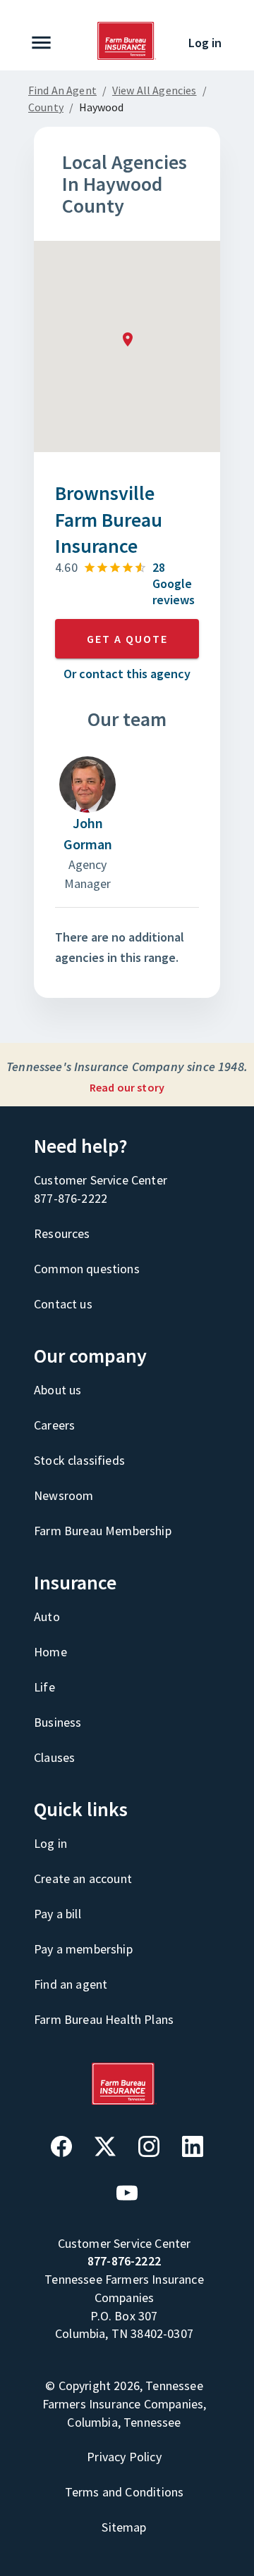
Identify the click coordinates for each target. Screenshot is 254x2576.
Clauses (54, 1757)
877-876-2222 (71, 1198)
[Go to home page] (127, 56)
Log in (205, 43)
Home (50, 1652)
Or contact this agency (127, 674)
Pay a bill (58, 1914)
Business (58, 1722)
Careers (54, 1425)
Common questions (87, 1269)
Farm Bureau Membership (103, 1531)
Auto (47, 1617)
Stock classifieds (79, 1460)
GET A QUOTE (127, 639)
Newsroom (64, 1495)
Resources (62, 1233)
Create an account (83, 1878)
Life (44, 1687)
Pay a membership (83, 1949)
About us (58, 1390)
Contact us (63, 1304)
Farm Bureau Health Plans (104, 2019)
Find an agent (71, 1984)
